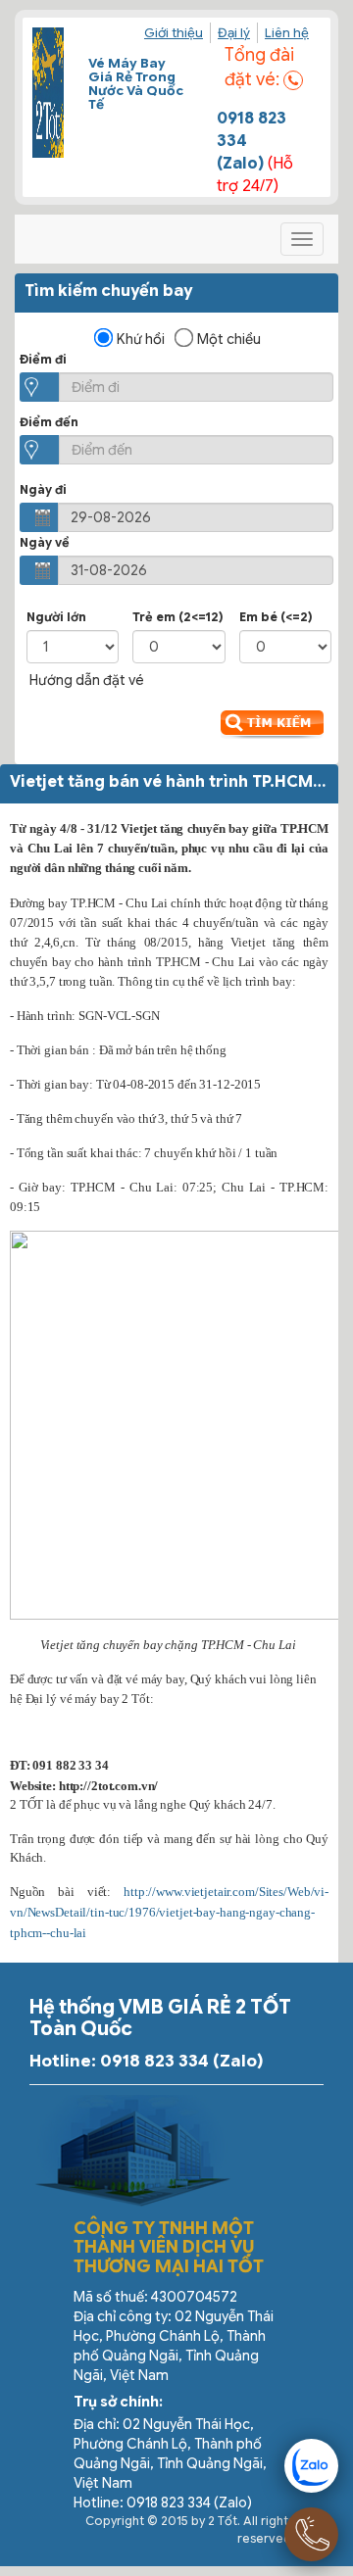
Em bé (276, 617)
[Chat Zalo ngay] (311, 2466)
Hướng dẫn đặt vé (87, 680)
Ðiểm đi (43, 359)
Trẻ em (178, 617)
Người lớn (56, 617)
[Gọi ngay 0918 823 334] (311, 2534)
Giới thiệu (174, 33)
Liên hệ (287, 33)
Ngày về (45, 542)
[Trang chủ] (48, 93)
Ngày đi (43, 489)
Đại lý (234, 33)
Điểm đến (49, 422)
